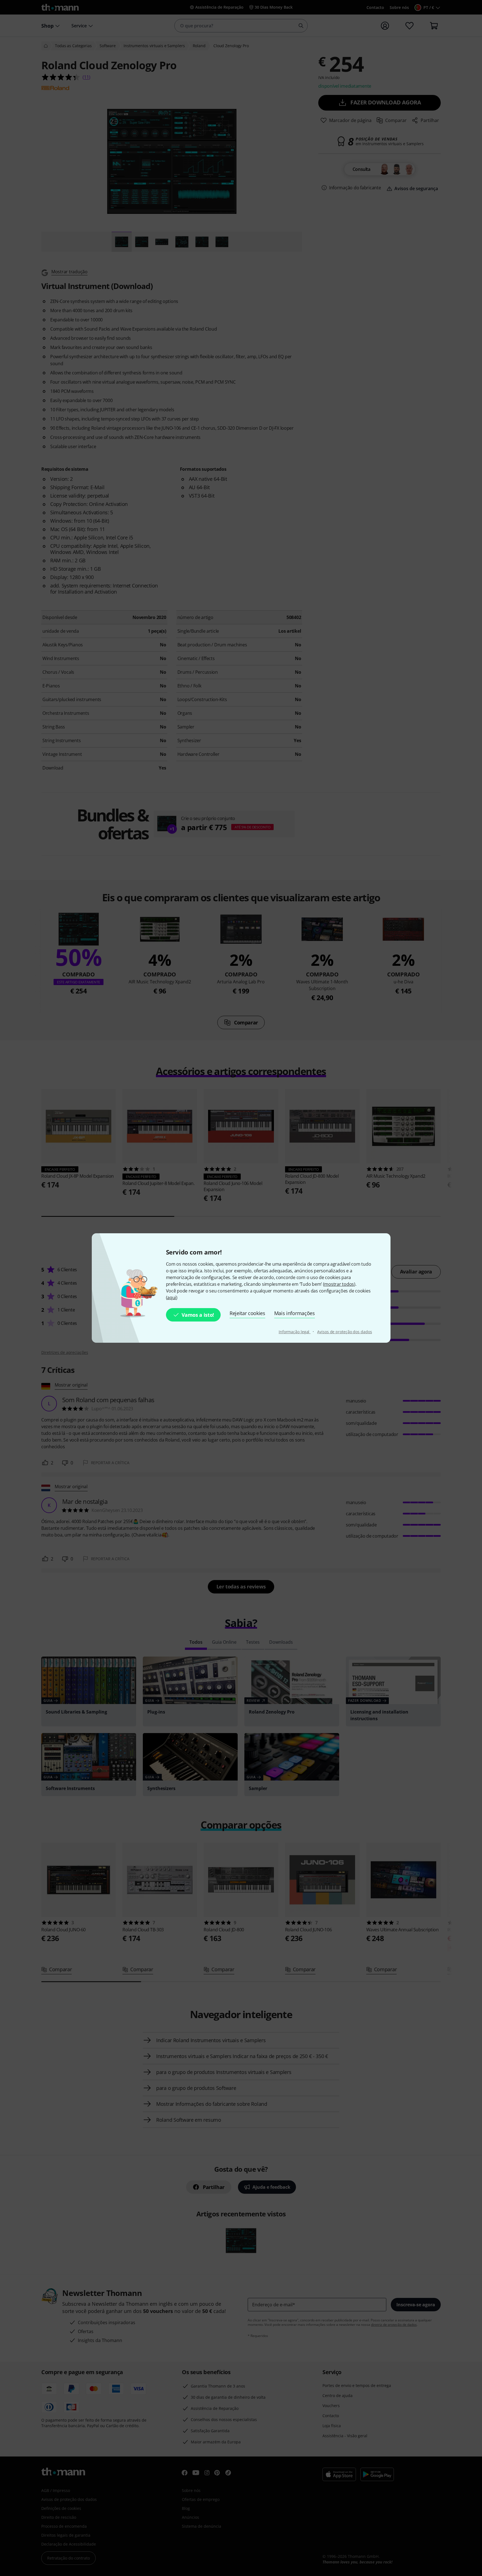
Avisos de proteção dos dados (344, 1332)
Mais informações (295, 1313)
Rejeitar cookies (247, 1313)
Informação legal (295, 1332)
